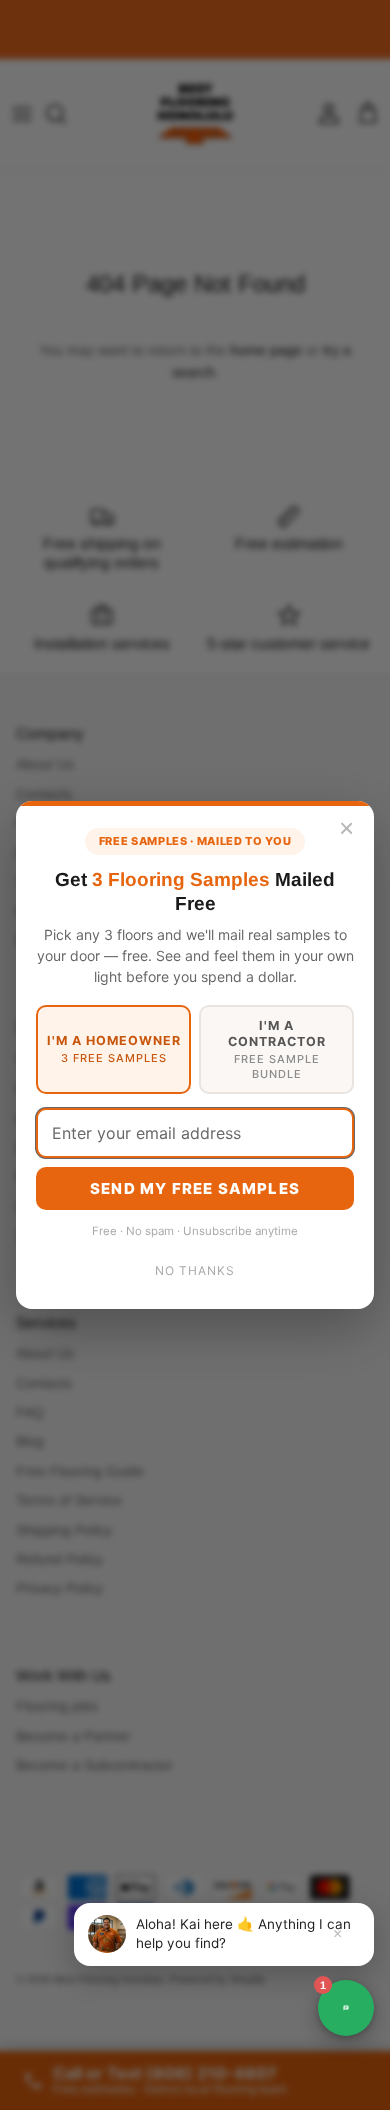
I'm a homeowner (114, 1049)
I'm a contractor (277, 1049)
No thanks (195, 1270)
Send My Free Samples (195, 1188)
